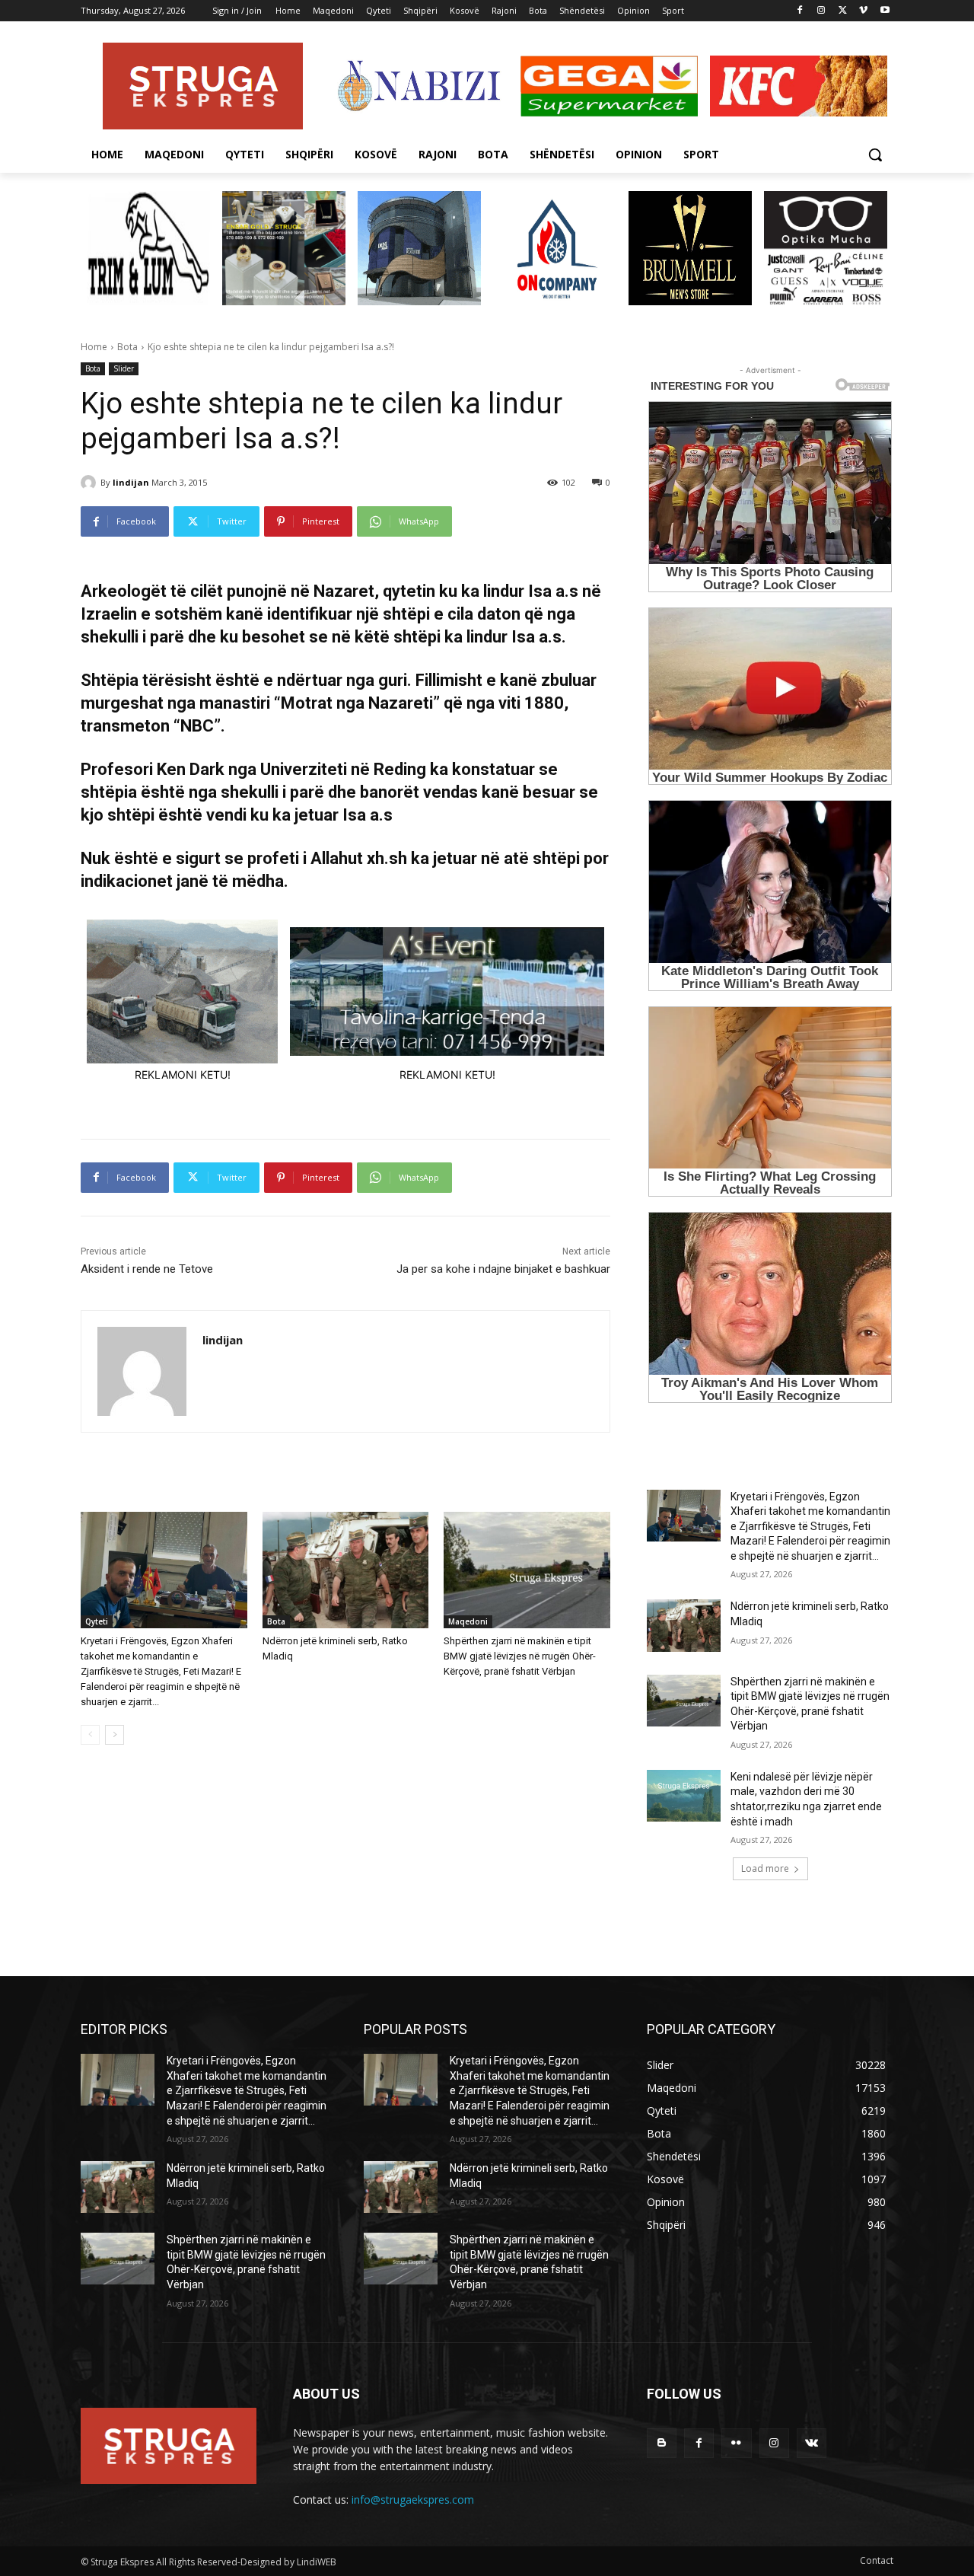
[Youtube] (885, 11)
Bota (127, 347)
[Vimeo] (863, 11)
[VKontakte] (812, 2443)
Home (94, 347)
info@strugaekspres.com (413, 2499)
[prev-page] (90, 1735)
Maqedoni (468, 1621)
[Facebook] (800, 11)
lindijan (131, 482)
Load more (765, 1868)
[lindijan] (91, 483)
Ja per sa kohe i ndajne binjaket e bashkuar (503, 1269)
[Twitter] (843, 11)
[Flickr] (736, 2443)
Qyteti (97, 1621)
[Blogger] (662, 2443)
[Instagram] (821, 11)
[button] (875, 155)
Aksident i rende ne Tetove (147, 1269)
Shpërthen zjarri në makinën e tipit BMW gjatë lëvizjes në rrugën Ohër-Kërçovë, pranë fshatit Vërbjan (520, 1656)
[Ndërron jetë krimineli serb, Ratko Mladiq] (346, 1570)
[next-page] (115, 1735)
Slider (124, 368)
